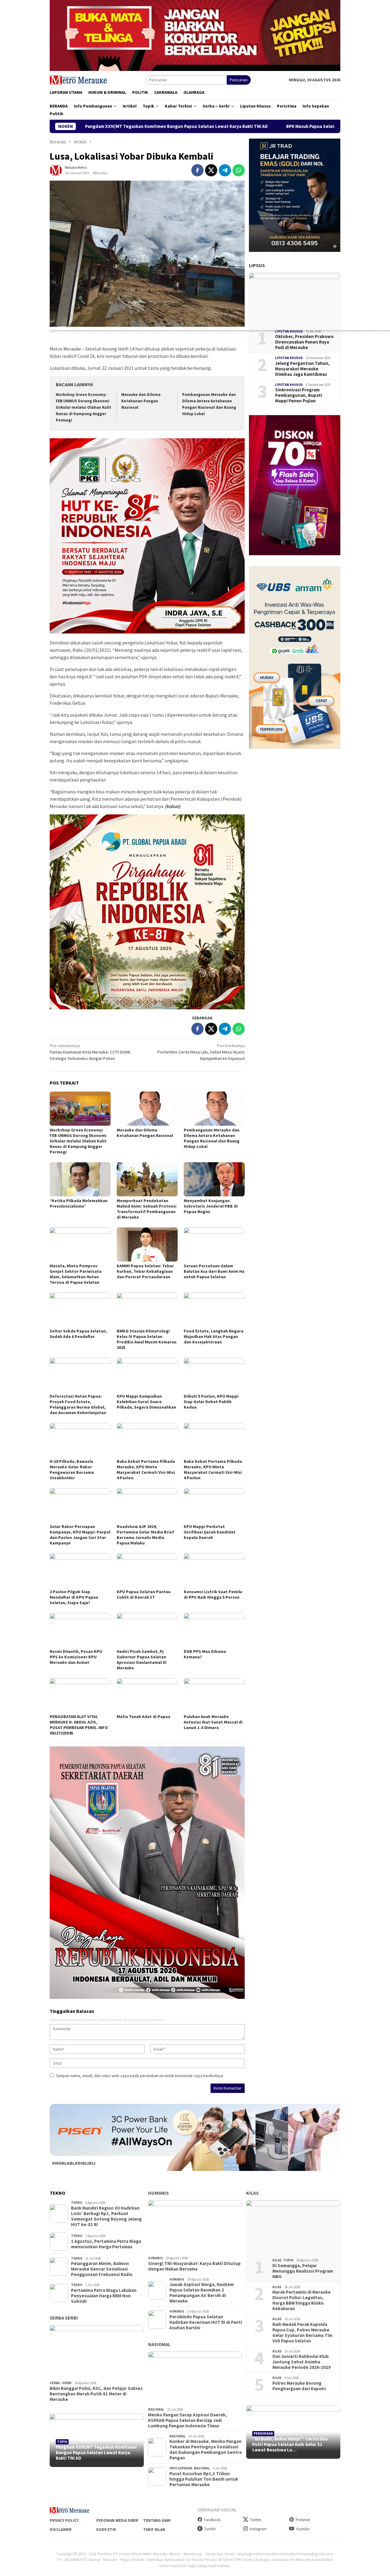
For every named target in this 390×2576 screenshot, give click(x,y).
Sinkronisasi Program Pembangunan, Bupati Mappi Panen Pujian (299, 395)
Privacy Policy (64, 2520)
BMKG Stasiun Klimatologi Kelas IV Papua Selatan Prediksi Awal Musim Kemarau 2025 (147, 1339)
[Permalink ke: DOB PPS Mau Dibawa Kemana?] (214, 1630)
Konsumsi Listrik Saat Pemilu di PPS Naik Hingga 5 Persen (213, 1594)
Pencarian (239, 80)
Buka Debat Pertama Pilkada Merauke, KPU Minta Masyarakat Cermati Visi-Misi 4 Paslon (146, 1470)
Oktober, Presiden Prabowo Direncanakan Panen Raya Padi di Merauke (304, 342)
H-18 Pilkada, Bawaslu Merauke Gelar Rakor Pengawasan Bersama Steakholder (72, 1470)
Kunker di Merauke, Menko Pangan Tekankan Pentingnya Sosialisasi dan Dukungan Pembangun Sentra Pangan (206, 2450)
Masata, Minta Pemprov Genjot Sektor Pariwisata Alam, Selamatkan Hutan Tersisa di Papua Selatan (76, 1274)
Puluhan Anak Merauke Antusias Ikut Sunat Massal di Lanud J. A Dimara (213, 1722)
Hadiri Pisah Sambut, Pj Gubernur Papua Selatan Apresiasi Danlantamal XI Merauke (142, 1660)
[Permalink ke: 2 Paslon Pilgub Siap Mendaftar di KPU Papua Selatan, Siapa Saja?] (80, 1570)
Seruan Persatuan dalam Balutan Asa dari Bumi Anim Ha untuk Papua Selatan (214, 1271)
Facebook (212, 2520)
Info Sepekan (181, 2468)
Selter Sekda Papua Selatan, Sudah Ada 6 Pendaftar (78, 1334)
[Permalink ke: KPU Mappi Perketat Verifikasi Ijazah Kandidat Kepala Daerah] (214, 1505)
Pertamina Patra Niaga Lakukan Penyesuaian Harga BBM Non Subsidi (104, 2296)
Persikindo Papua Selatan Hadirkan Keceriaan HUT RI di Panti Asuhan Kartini (206, 2322)
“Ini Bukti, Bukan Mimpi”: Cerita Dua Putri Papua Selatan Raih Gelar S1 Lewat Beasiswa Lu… (290, 2444)
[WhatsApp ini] (239, 170)
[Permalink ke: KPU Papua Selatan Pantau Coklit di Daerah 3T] (147, 1570)
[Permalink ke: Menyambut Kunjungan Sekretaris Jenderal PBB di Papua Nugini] (214, 1179)
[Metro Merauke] (78, 79)
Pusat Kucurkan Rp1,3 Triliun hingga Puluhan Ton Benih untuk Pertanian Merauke (204, 2479)
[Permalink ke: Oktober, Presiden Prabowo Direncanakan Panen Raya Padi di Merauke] (295, 298)
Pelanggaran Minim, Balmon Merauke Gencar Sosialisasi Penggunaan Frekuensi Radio (102, 2269)
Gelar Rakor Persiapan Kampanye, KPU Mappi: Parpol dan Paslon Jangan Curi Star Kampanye (80, 1535)
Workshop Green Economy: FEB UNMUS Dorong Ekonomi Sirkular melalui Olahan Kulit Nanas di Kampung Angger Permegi (83, 407)
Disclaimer (61, 2530)
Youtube (303, 2529)
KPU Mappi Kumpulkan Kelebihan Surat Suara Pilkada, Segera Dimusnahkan (146, 1402)
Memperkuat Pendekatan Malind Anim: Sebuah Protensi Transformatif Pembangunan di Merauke (147, 1209)
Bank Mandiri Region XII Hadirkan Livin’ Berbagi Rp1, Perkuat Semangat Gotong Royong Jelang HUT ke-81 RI (106, 2216)
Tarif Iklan (154, 2530)
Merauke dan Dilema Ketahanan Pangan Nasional (141, 401)
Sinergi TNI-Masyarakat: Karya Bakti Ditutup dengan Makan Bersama (194, 2266)
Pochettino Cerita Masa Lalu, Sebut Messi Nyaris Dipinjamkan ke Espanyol (201, 1052)
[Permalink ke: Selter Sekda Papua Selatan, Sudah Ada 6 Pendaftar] (80, 1310)
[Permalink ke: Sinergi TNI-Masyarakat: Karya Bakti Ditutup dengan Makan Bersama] (195, 2227)
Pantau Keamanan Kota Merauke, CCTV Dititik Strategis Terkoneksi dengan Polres (90, 1052)
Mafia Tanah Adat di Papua (144, 1717)
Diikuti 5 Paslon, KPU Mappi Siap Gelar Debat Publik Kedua (211, 1402)
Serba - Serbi (61, 2383)
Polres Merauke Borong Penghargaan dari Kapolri (299, 2386)
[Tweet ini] (211, 170)
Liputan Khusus (289, 331)
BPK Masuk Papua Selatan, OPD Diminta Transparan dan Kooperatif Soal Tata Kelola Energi (252, 126)
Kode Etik (106, 2530)
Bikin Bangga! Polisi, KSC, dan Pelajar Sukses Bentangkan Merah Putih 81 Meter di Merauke (96, 2394)
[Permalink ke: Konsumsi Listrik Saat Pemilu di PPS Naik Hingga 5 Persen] (214, 1570)
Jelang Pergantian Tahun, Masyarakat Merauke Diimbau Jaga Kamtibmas (302, 369)
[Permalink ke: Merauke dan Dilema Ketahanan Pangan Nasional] (147, 1109)
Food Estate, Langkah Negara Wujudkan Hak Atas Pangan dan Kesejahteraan (214, 1336)
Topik (62, 2442)
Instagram (258, 2529)
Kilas (252, 2193)
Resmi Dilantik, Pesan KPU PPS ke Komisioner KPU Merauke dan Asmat (76, 1657)
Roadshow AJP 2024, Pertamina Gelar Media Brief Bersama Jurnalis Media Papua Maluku (145, 1535)
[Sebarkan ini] (197, 170)
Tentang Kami (157, 2520)
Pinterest (303, 2520)
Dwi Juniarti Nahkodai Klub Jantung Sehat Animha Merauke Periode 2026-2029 (301, 2362)
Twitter (255, 2520)
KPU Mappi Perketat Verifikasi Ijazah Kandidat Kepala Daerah (210, 1532)
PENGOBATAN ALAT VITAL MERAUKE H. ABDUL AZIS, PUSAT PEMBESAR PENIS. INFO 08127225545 (79, 1725)
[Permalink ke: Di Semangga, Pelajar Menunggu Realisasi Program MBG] (293, 2227)
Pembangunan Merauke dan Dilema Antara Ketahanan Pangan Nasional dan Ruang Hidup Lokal (212, 1138)
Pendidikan (263, 2433)
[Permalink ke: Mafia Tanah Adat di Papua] (147, 1695)
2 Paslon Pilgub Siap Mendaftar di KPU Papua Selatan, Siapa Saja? (74, 1597)
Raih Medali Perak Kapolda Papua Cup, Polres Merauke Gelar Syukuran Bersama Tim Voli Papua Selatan (302, 2333)
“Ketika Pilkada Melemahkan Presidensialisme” (79, 1203)
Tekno (77, 2203)
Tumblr (210, 2529)
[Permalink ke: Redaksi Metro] (56, 170)
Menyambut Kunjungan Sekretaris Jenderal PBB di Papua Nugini (211, 1206)
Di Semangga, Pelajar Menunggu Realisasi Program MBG (303, 2271)
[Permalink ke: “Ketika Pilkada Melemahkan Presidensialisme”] (80, 1179)
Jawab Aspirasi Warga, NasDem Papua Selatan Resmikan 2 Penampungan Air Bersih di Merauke (202, 2293)
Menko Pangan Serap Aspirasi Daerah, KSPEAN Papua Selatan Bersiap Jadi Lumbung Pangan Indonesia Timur (188, 2420)
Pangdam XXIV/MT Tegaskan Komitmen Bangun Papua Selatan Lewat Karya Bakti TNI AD (96, 2453)
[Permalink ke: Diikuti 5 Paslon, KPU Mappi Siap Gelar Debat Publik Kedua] (214, 1375)
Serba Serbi (64, 2318)
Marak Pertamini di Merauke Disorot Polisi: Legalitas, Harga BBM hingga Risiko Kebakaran (301, 2300)
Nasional (159, 2344)
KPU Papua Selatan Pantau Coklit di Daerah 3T (144, 1594)
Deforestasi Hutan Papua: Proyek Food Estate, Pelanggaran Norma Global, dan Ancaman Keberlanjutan (78, 1404)
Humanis (158, 2193)
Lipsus (257, 265)
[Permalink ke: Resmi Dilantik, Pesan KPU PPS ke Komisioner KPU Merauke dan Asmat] (80, 1630)
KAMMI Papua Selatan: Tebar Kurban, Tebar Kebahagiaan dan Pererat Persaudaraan (145, 1271)
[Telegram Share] (225, 170)
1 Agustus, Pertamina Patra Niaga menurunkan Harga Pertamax (106, 2244)
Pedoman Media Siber (117, 2520)
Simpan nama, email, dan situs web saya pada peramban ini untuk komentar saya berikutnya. (140, 2076)
